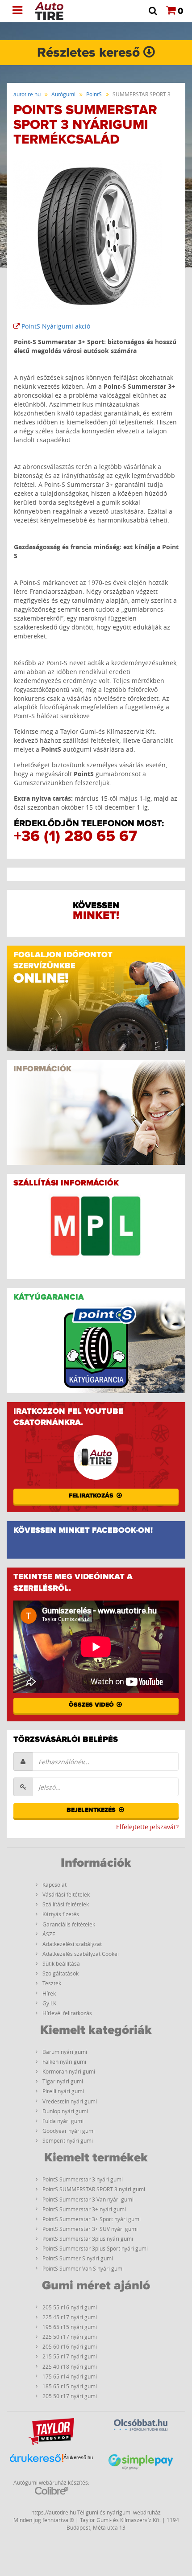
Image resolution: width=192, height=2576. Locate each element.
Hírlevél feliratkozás (67, 2013)
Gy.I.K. (50, 2003)
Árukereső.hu (78, 2457)
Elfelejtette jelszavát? (147, 1827)
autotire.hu (27, 94)
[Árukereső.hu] (37, 2466)
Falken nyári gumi (64, 2062)
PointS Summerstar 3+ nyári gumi (84, 2209)
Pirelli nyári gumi (63, 2091)
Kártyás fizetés (61, 1914)
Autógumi (63, 94)
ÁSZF (49, 1934)
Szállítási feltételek (66, 1904)
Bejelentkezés (92, 1810)
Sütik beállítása (61, 1963)
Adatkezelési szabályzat (72, 1944)
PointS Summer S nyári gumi (78, 2258)
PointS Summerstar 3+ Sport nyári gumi (92, 2219)
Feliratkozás (92, 1496)
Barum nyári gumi (65, 2052)
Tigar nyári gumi (63, 2081)
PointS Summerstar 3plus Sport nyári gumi (95, 2248)
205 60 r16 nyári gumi (70, 2346)
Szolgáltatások (61, 1973)
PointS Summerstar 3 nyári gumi (83, 2179)
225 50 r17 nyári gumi (70, 2337)
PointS (94, 94)
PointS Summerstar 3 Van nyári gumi (88, 2199)
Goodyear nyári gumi (69, 2131)
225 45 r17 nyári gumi (70, 2317)
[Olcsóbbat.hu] (141, 2435)
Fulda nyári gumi (63, 2121)
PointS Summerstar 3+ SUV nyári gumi (90, 2229)
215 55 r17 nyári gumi (70, 2356)
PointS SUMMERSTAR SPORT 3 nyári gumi (94, 2189)
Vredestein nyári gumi (70, 2101)
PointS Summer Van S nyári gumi (83, 2268)
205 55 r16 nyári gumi (70, 2307)
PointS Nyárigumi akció (55, 326)
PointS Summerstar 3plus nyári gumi (88, 2239)
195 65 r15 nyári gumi (70, 2327)
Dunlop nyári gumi (65, 2111)
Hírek (49, 1993)
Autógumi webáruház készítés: (51, 2482)
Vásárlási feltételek (66, 1894)
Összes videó (92, 1705)
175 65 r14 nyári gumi (70, 2376)
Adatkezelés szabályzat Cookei (81, 1954)
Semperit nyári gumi (68, 2140)
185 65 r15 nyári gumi (70, 2386)
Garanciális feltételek (69, 1924)
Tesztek (52, 1983)
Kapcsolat (54, 1885)
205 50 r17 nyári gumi (70, 2396)
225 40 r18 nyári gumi (70, 2366)
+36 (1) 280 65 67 (75, 836)
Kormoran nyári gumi (69, 2071)
